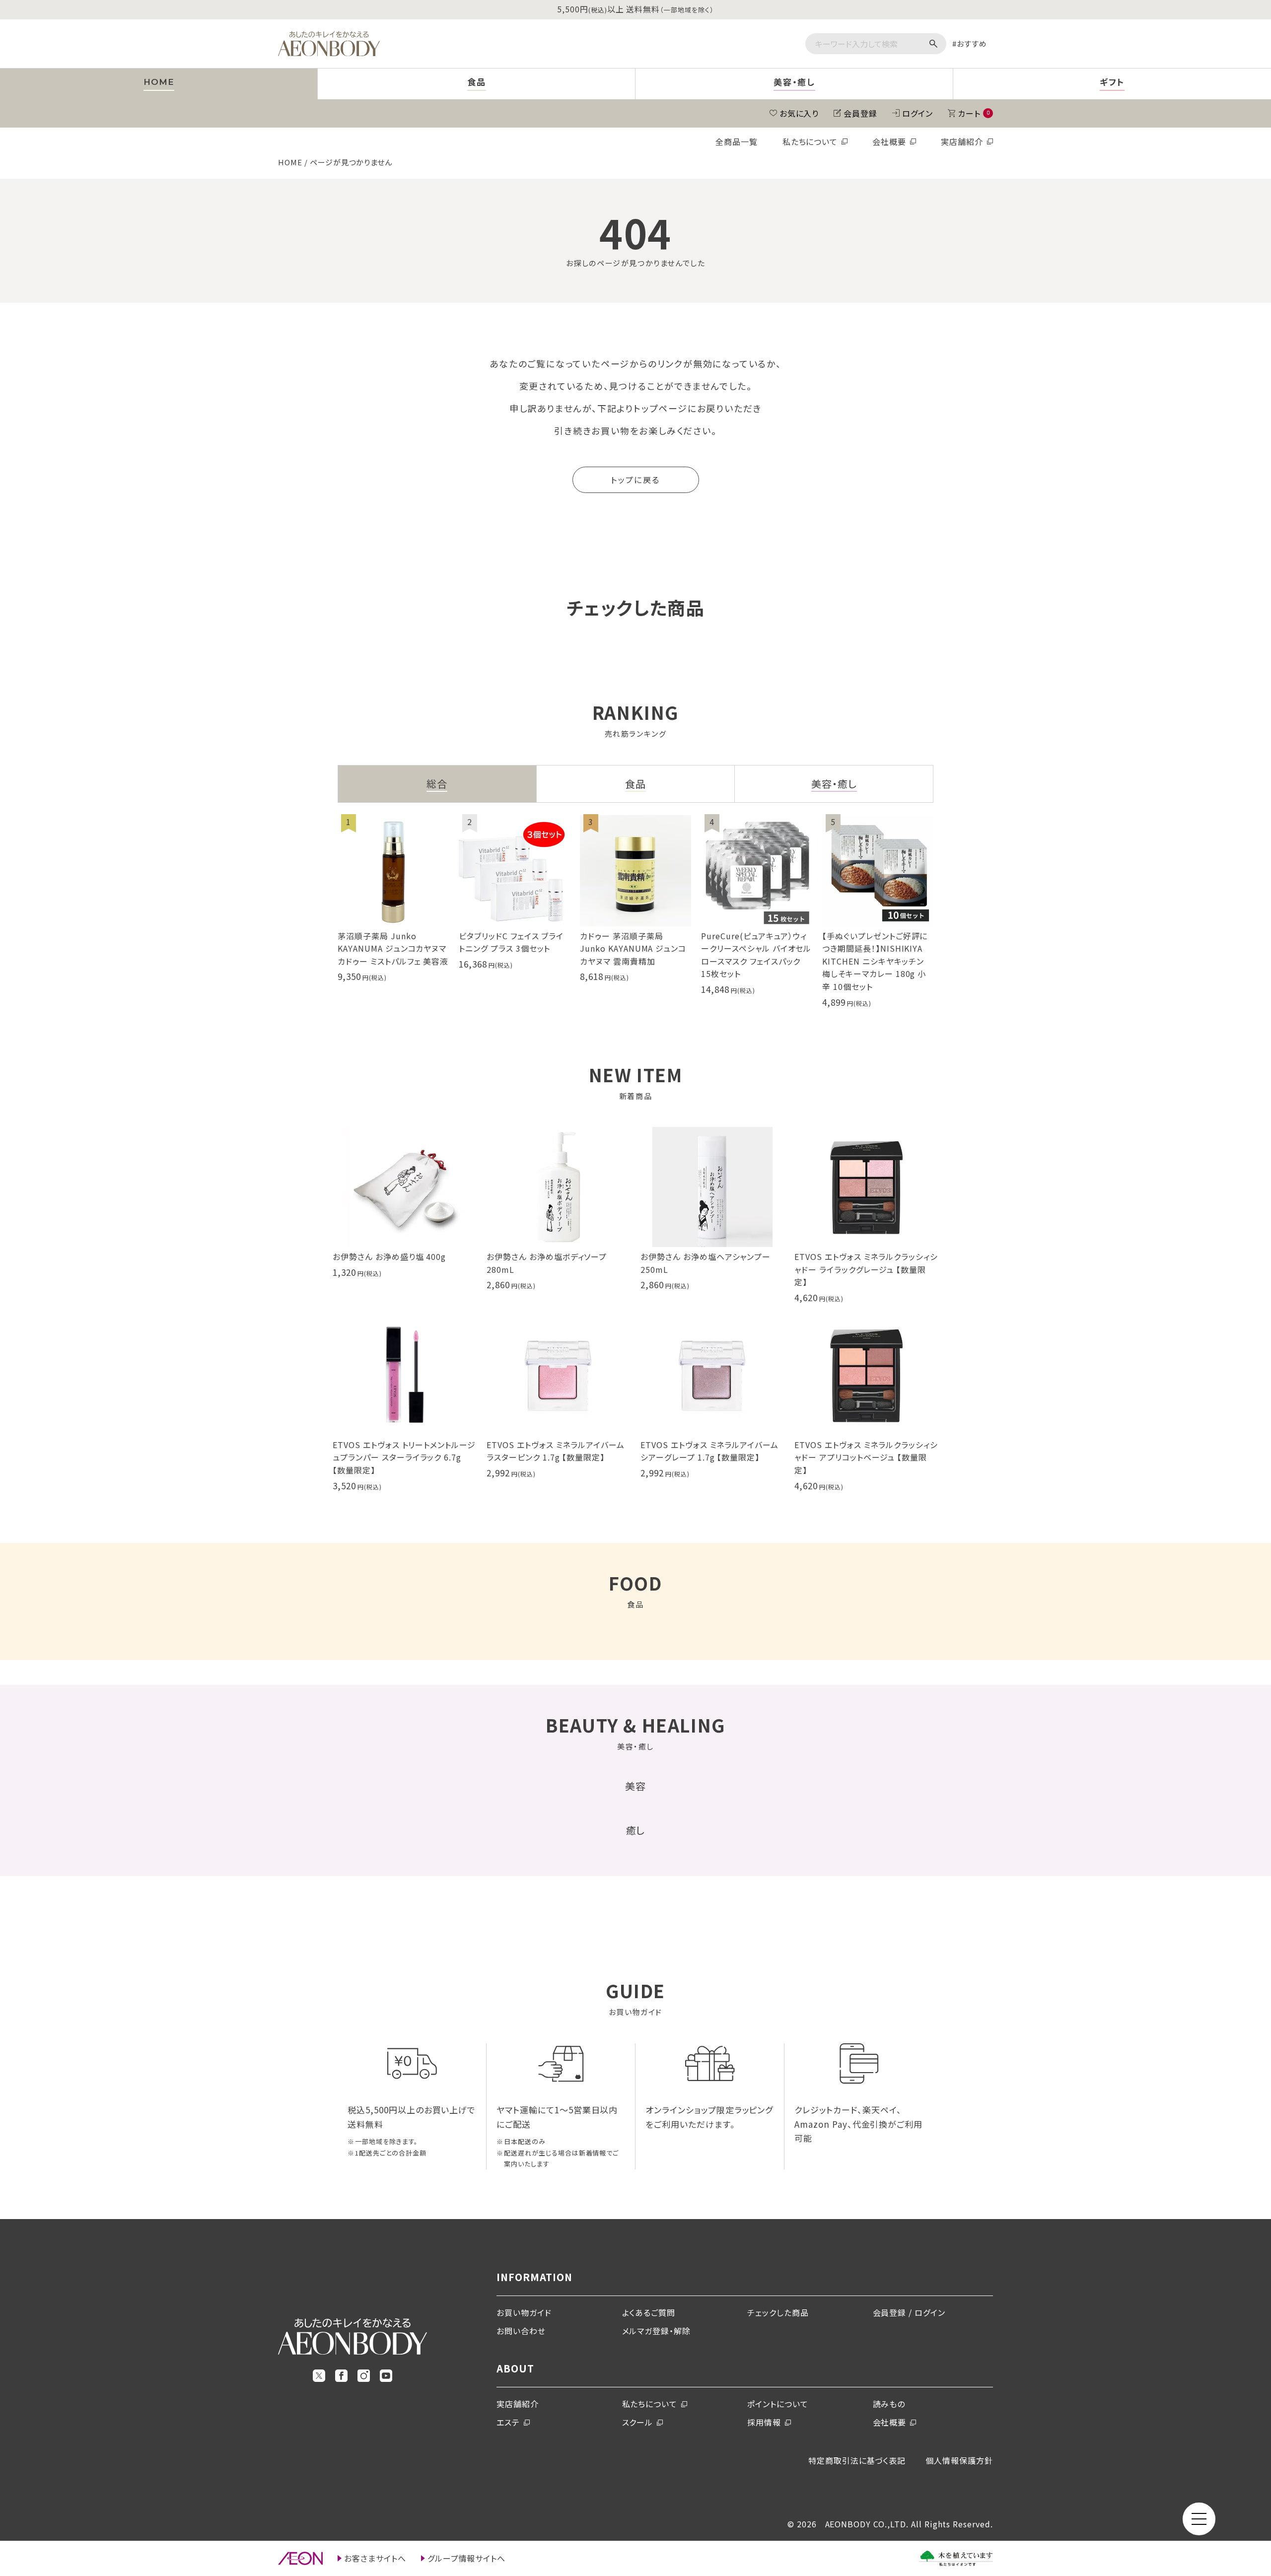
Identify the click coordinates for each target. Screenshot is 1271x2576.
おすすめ (972, 43)
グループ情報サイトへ (467, 2558)
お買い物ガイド (524, 2312)
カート (974, 113)
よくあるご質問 (649, 2312)
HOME (290, 162)
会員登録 (860, 113)
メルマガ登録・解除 (657, 2331)
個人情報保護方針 (959, 2460)
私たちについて (810, 141)
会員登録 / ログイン (909, 2312)
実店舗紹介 (962, 141)
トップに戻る (635, 480)
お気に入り (799, 113)
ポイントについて (778, 2404)
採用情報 (764, 2422)
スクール (638, 2422)
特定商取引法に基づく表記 (857, 2460)
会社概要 (889, 141)
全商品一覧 (737, 141)
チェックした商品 (778, 2312)
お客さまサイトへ (375, 2558)
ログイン (918, 113)
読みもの (889, 2404)
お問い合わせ (521, 2331)
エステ (508, 2422)
